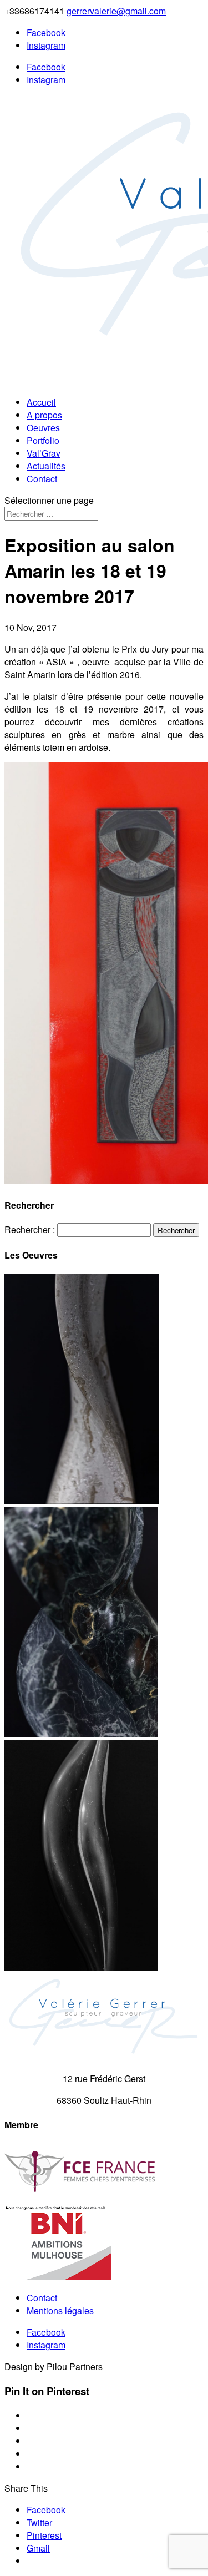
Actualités (46, 466)
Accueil (41, 402)
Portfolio (43, 440)
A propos (44, 415)
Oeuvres (43, 428)
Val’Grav (44, 453)
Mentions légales (60, 2310)
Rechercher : (30, 1229)
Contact (42, 479)
